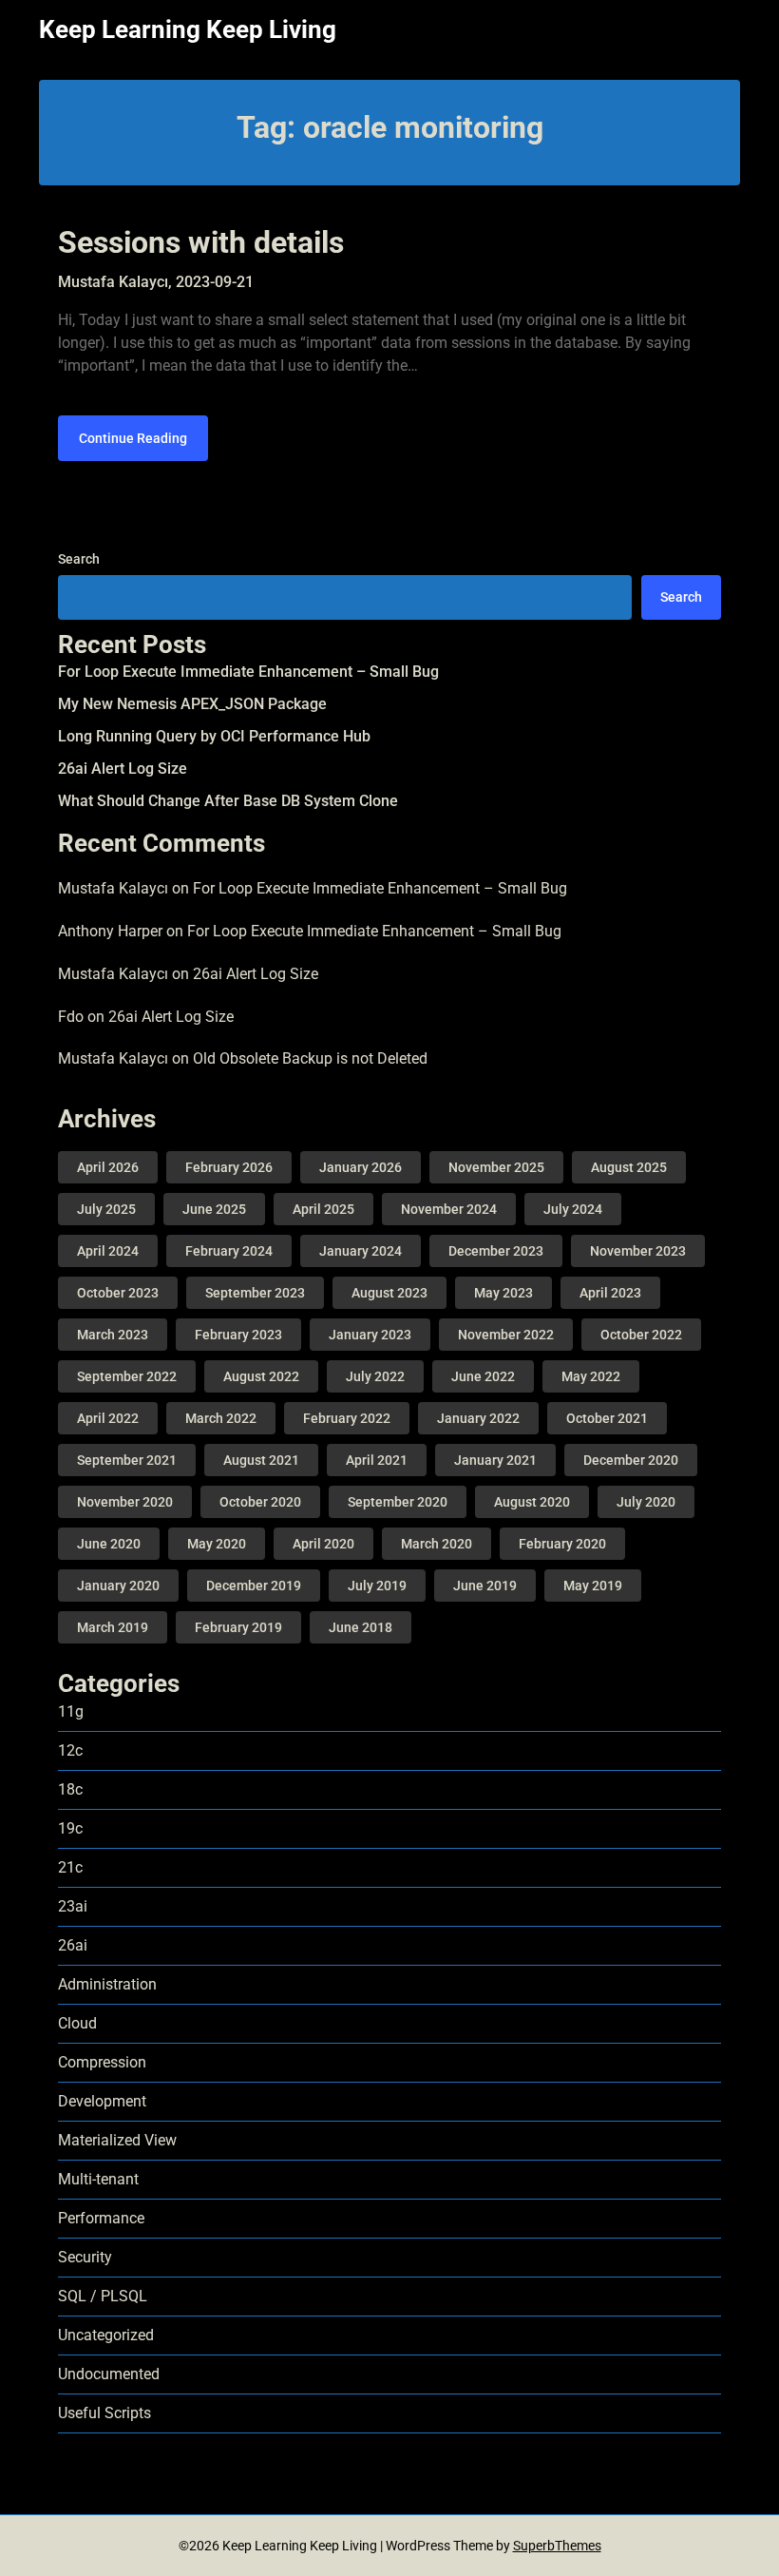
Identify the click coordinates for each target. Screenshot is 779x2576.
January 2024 (361, 1251)
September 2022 (127, 1376)
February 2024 (229, 1251)
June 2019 (485, 1586)
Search (79, 559)
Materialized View (117, 2140)
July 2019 (377, 1586)
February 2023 (238, 1335)
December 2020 (631, 1460)
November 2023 (638, 1251)
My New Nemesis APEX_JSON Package (192, 704)
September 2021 (127, 1460)
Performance (101, 2218)
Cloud (77, 2023)
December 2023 (496, 1251)
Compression (102, 2062)
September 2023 (255, 1293)
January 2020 (118, 1586)
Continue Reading (133, 438)
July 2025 (106, 1209)
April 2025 (323, 1209)
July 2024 (573, 1209)
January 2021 (495, 1460)
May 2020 (217, 1544)
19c (70, 1828)
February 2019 (238, 1627)
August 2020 (532, 1502)
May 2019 (593, 1586)
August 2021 (261, 1460)
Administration (107, 1984)
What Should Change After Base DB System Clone (228, 801)
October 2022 (641, 1335)
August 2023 (389, 1293)
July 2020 (646, 1502)
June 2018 (361, 1627)
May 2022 (591, 1376)
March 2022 (221, 1418)
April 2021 (377, 1460)
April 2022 (108, 1418)
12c (70, 1750)
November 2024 (449, 1209)
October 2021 (607, 1418)
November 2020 (125, 1502)
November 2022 (506, 1335)
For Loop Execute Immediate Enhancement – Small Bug (248, 672)
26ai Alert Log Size (123, 769)
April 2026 (108, 1167)
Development (102, 2101)
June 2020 (109, 1544)
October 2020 (260, 1502)
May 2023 (503, 1293)
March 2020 (437, 1544)
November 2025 (496, 1167)
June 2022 (483, 1376)
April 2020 (323, 1544)
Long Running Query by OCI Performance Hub (214, 736)
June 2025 (214, 1209)
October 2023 (118, 1293)
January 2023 (370, 1335)
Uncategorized (106, 2335)
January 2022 (478, 1418)
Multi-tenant (98, 2179)
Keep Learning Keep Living (188, 29)
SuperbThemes (557, 2546)
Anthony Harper (110, 931)
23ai (73, 1906)
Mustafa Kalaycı (113, 888)
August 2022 (261, 1376)
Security (85, 2257)
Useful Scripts (104, 2413)
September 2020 (398, 1502)
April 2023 (610, 1293)
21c (70, 1867)
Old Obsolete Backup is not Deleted (310, 1058)
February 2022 (347, 1418)
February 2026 (229, 1167)
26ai (73, 1945)
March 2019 (113, 1627)
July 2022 (375, 1376)
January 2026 (361, 1167)
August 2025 (629, 1167)
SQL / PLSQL (103, 2296)
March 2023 (113, 1335)
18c (70, 1789)
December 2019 (254, 1586)
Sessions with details (201, 242)
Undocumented (109, 2374)
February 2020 (562, 1544)
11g (71, 1711)
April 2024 (108, 1251)
